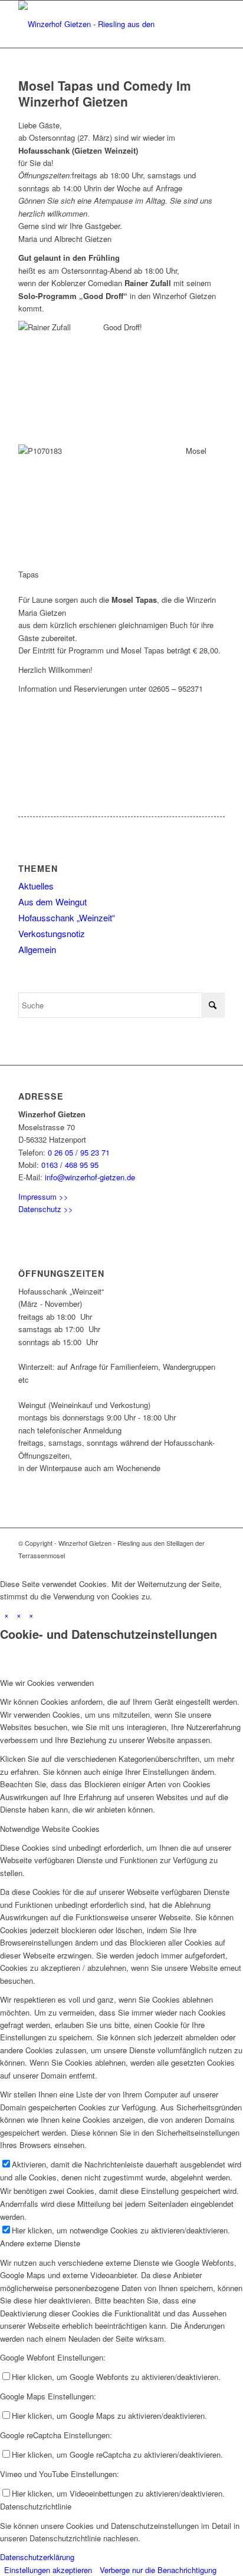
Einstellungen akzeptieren (48, 2570)
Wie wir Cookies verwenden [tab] (47, 1683)
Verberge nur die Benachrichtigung (158, 2570)
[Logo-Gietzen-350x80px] (101, 24)
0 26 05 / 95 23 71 (79, 1152)
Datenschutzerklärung (37, 2557)
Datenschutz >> (46, 1209)
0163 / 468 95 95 (70, 1165)
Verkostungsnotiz (52, 933)
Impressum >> (43, 1196)
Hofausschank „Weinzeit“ (67, 917)
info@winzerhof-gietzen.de (90, 1177)
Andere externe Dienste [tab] (40, 2243)
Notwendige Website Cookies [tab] (50, 1829)
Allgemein (37, 949)
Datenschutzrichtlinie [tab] (36, 2506)
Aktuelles (36, 886)
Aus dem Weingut (52, 902)
